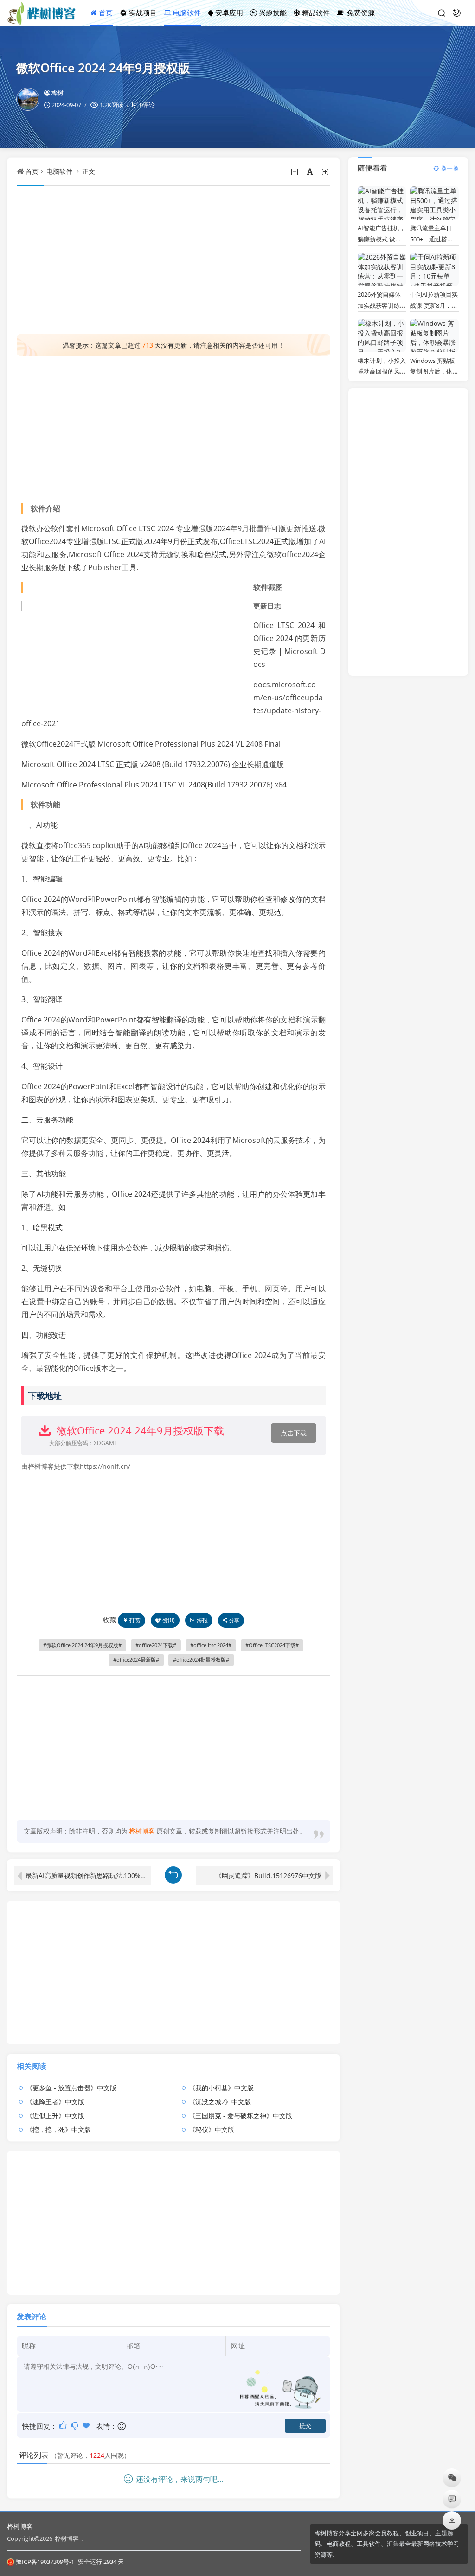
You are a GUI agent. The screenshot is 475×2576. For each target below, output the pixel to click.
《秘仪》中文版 (212, 2129)
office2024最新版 (136, 1660)
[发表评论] (452, 2499)
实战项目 (142, 13)
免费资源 (360, 13)
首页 (105, 13)
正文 (89, 171)
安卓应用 (228, 13)
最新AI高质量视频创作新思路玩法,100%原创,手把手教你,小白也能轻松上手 (88, 1875)
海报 (202, 1620)
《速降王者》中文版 (55, 2102)
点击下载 (294, 1433)
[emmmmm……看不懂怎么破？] (75, 2425)
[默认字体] (311, 172)
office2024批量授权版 (201, 1660)
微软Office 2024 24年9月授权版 (82, 1645)
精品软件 (315, 13)
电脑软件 (186, 13)
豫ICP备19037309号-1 (45, 2562)
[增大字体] (326, 172)
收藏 (109, 1620)
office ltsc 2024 (211, 1645)
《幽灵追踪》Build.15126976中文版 (268, 1875)
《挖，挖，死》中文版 (58, 2129)
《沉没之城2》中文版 (220, 2102)
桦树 (58, 93)
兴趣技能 (272, 13)
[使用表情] (122, 2426)
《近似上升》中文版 (55, 2116)
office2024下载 (156, 1645)
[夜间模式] (457, 13)
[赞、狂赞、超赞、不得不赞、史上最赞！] (87, 2425)
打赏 (135, 1620)
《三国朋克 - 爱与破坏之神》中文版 (241, 2116)
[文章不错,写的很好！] (64, 2425)
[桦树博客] (45, 13)
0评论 (147, 105)
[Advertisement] (173, 260)
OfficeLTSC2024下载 (272, 1645)
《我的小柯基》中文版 (221, 2088)
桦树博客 (20, 2526)
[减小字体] (295, 172)
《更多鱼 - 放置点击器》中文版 (71, 2088)
